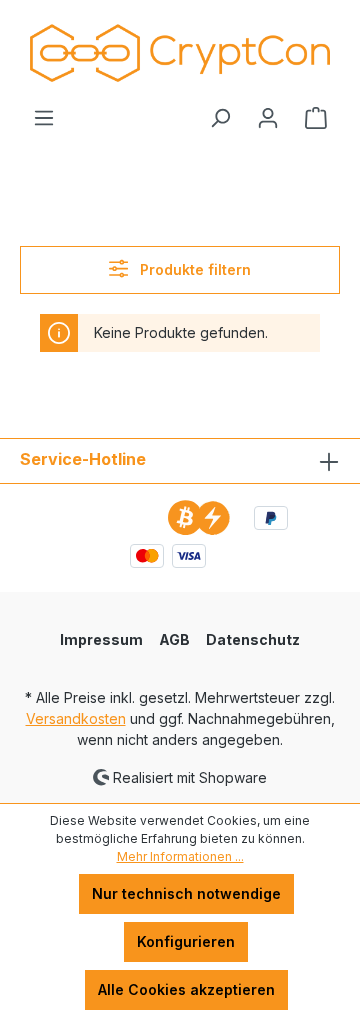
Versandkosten (76, 718)
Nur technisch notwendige (186, 893)
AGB (174, 639)
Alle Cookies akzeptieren (186, 989)
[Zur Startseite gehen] (180, 53)
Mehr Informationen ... (180, 856)
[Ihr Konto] (268, 118)
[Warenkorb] (316, 118)
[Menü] (44, 118)
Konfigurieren (186, 941)
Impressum (101, 639)
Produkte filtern (193, 269)
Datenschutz (253, 639)
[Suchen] (220, 118)
